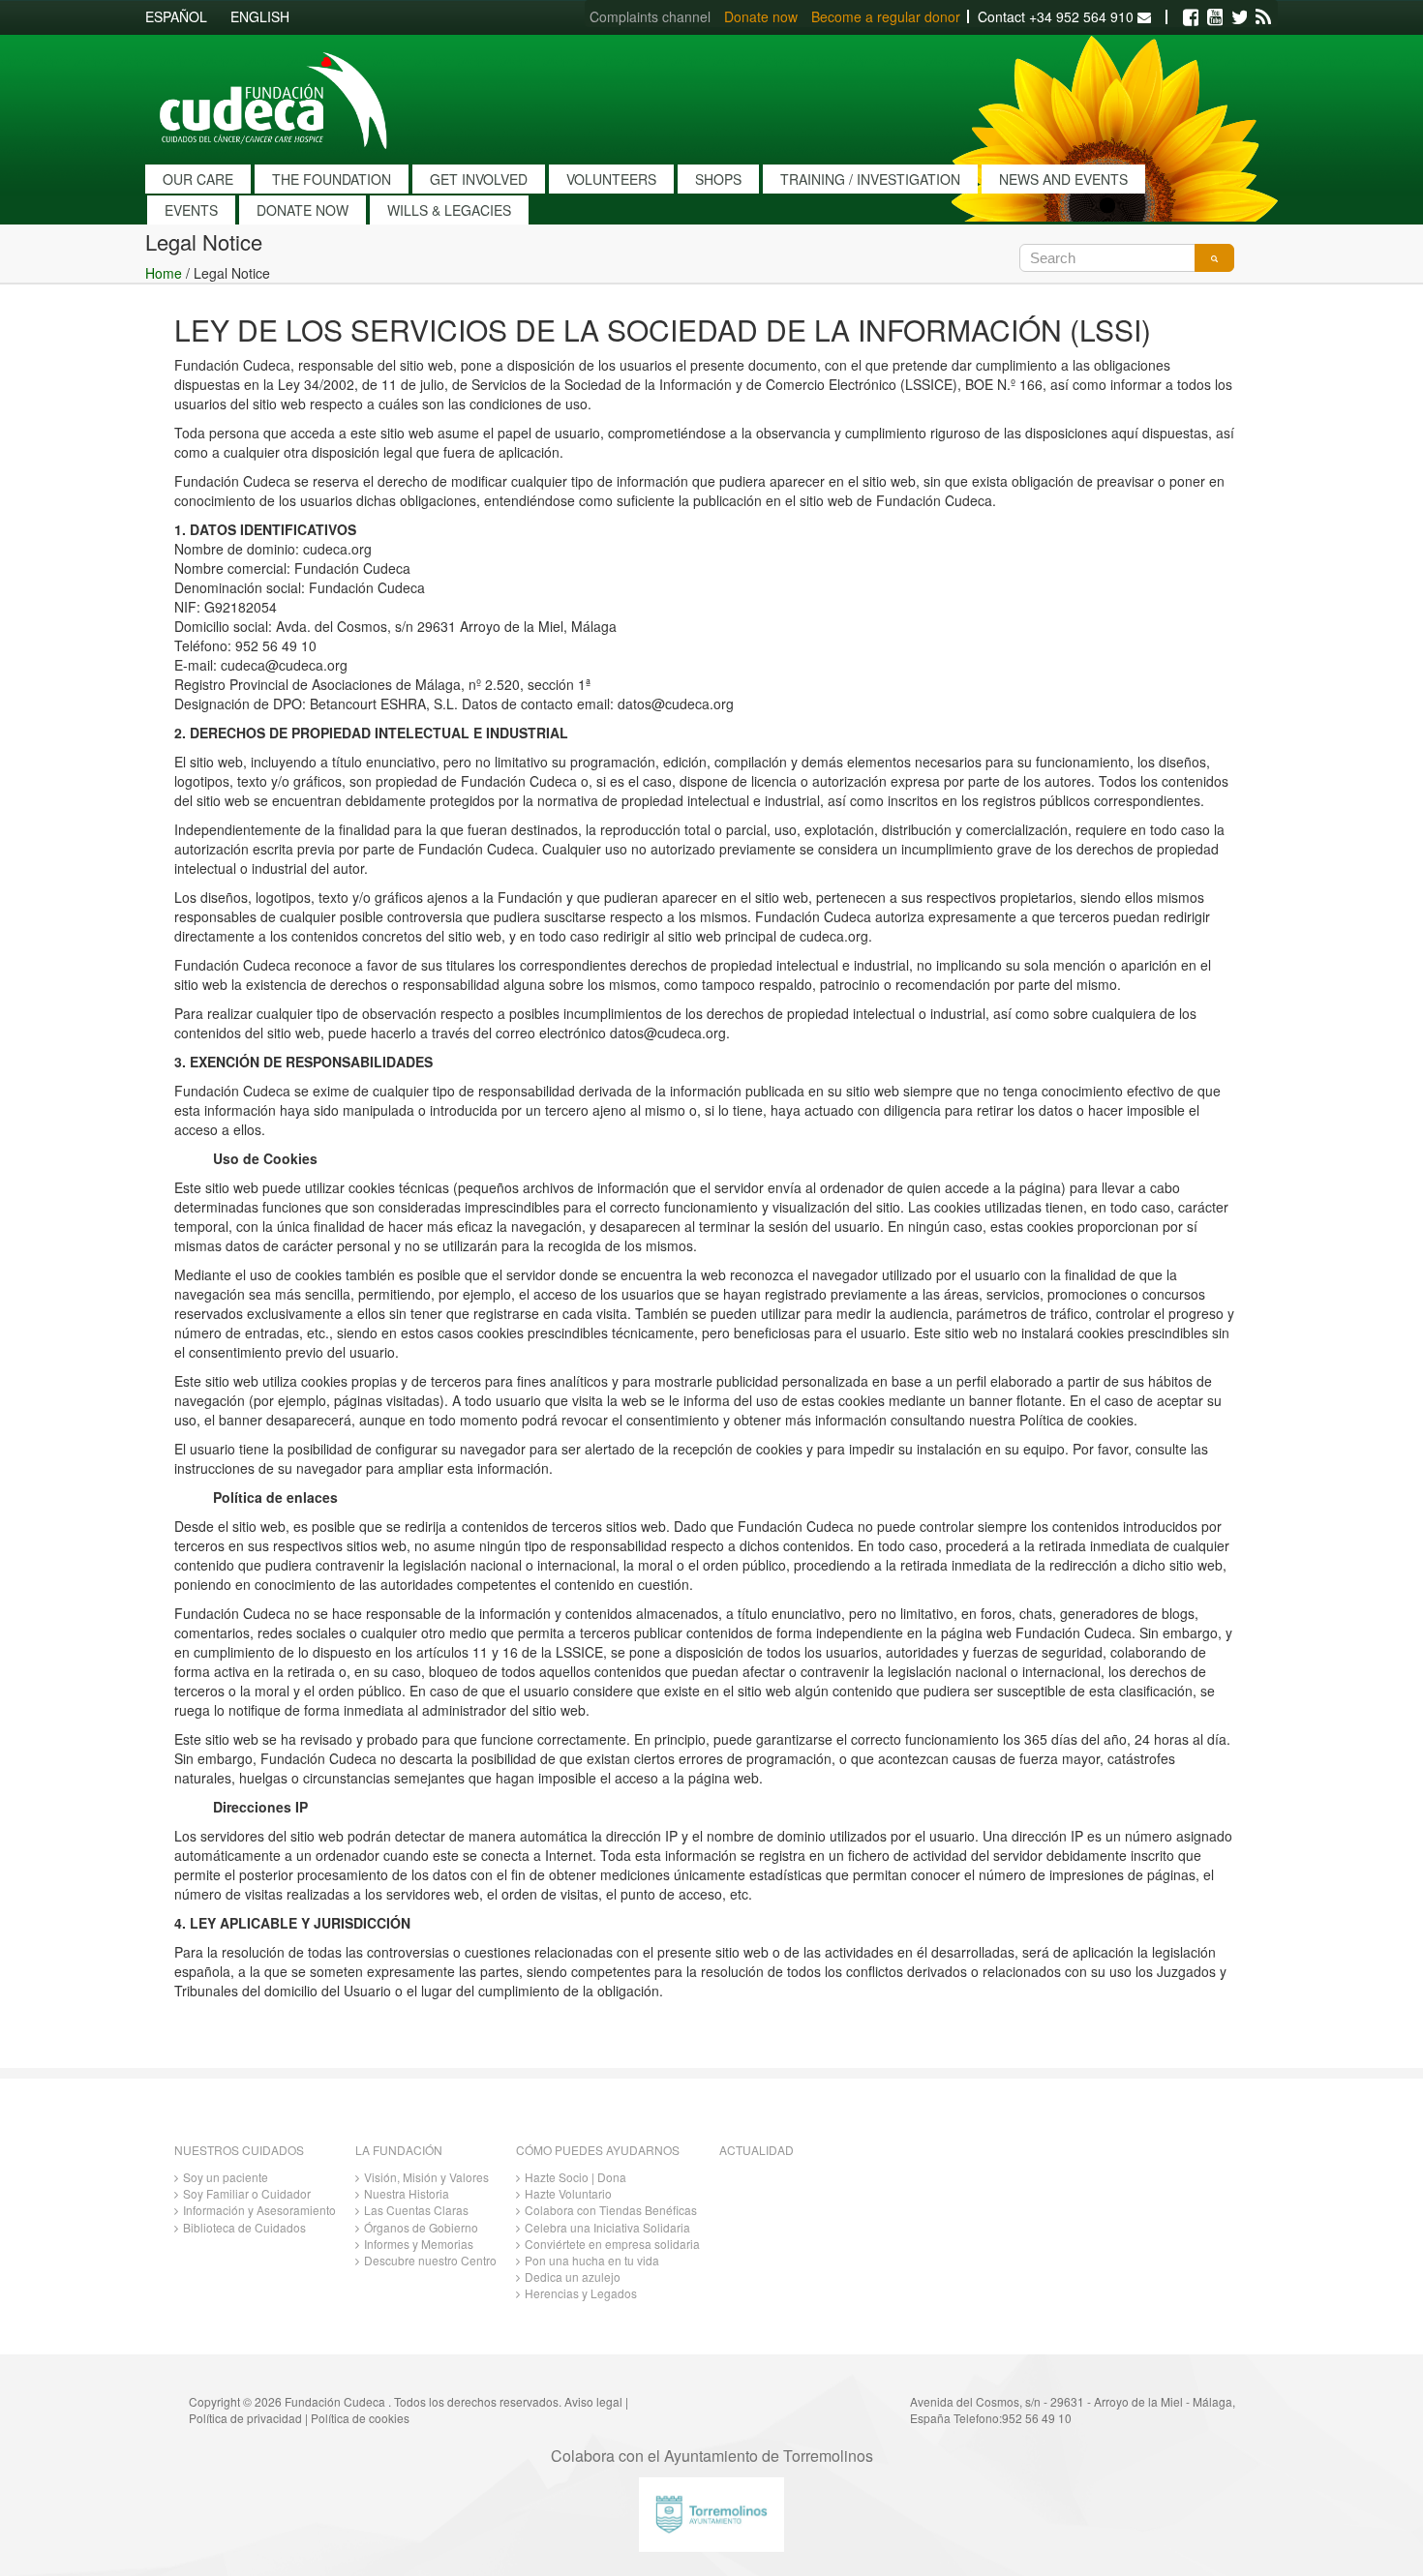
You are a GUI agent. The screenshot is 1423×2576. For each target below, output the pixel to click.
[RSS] (1263, 17)
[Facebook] (1191, 17)
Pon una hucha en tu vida (592, 2260)
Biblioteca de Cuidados (244, 2227)
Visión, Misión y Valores (426, 2177)
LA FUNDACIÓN (399, 2150)
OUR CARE (198, 179)
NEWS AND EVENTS (1063, 179)
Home (164, 273)
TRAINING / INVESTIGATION (870, 179)
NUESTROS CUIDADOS (239, 2150)
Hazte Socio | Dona (575, 2177)
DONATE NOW (303, 210)
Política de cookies (360, 2418)
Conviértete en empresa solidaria (612, 2244)
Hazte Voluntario (568, 2193)
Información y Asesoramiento (259, 2210)
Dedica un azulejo (573, 2276)
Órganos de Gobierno (421, 2227)
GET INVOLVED (479, 179)
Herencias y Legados (581, 2293)
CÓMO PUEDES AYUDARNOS (598, 2150)
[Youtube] (1215, 17)
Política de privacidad (245, 2418)
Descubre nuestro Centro (430, 2260)
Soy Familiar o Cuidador (247, 2193)
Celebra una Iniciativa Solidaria (607, 2227)
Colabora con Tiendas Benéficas (611, 2210)
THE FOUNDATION (332, 179)
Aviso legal (593, 2401)
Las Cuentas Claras (416, 2210)
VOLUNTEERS (611, 179)
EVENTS (191, 210)
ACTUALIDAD (757, 2150)
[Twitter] (1239, 17)
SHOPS (718, 179)
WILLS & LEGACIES (449, 210)
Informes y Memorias (419, 2244)
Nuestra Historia (407, 2193)
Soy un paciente (226, 2177)
